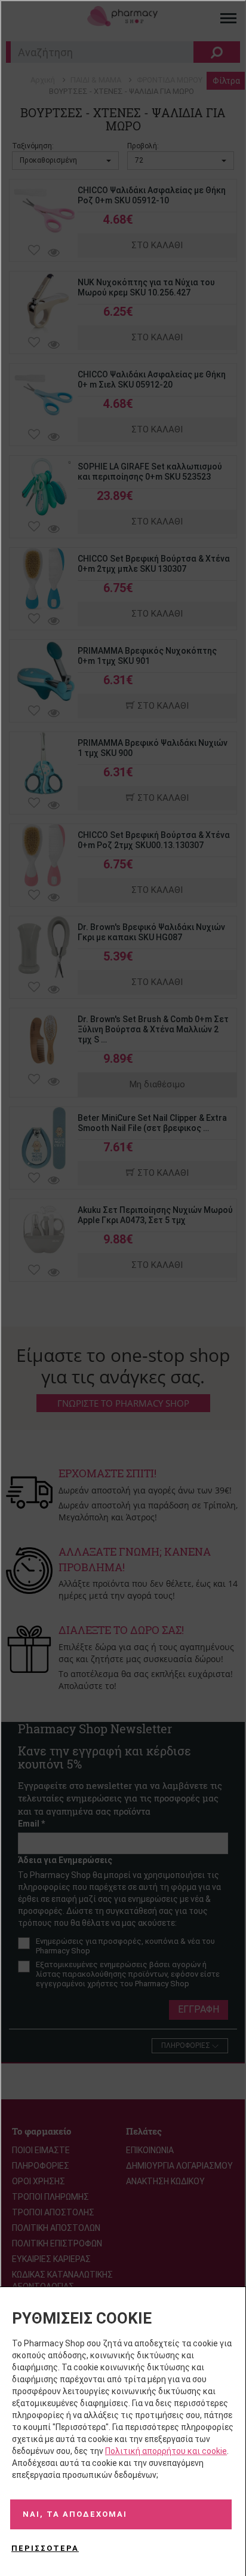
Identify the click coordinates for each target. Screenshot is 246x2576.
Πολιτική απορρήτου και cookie (166, 2451)
